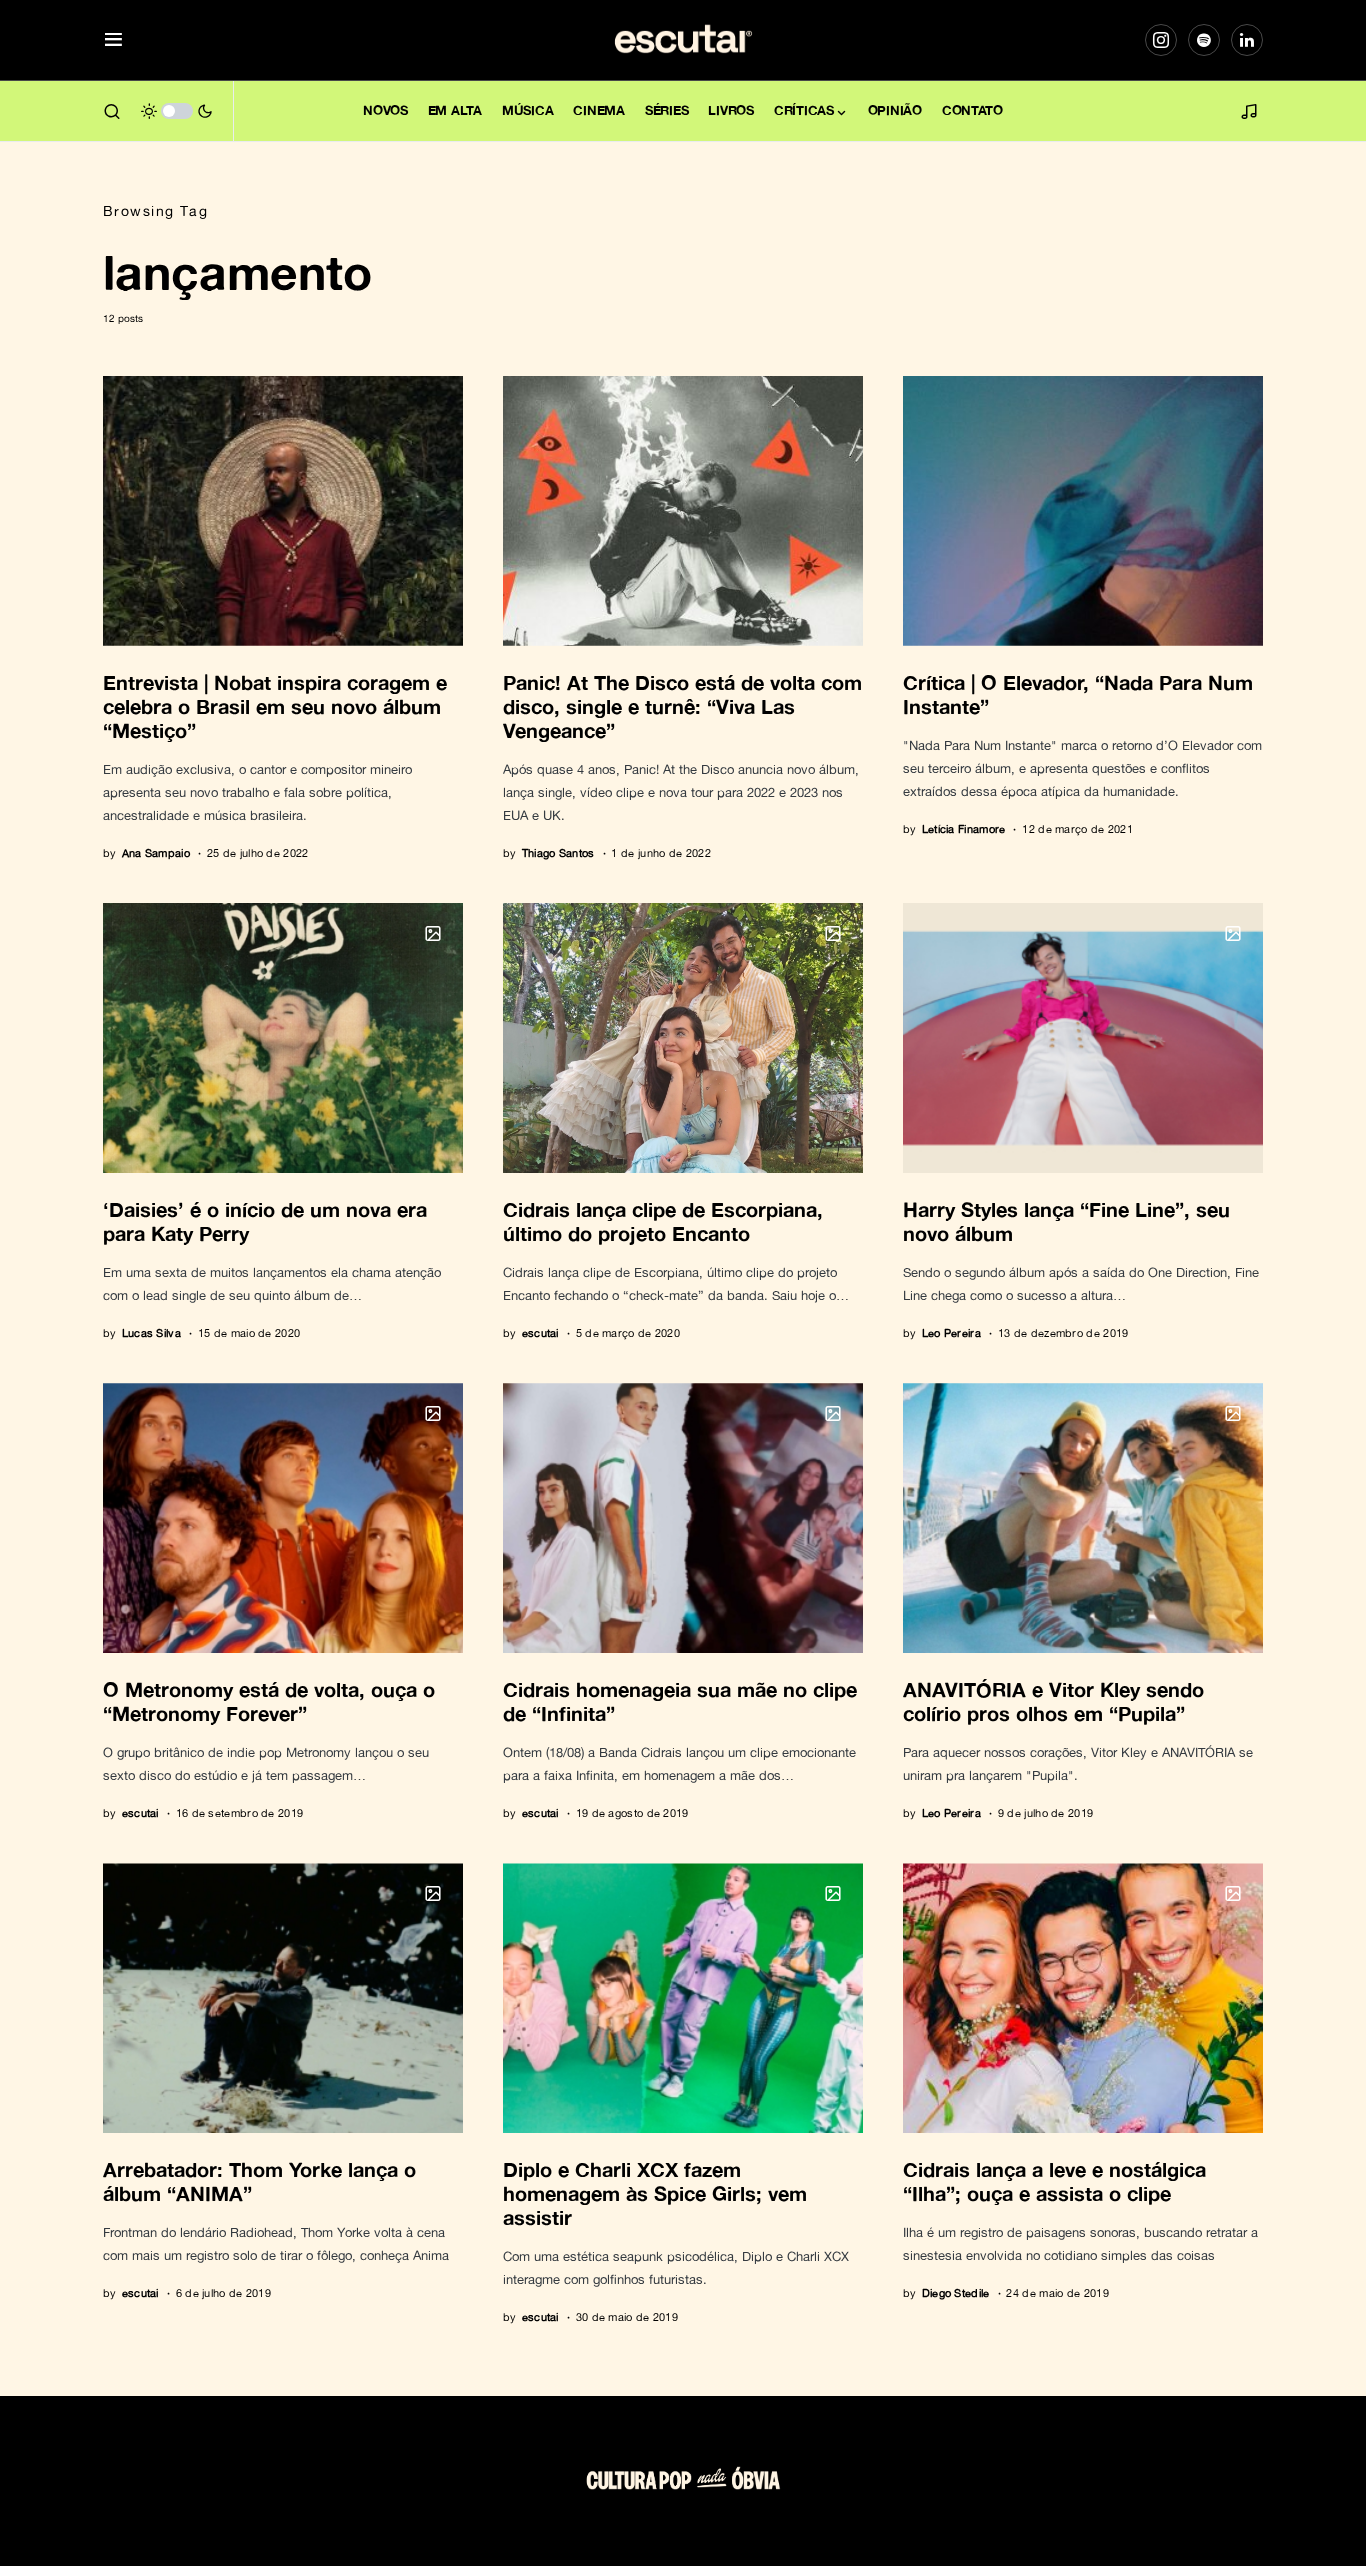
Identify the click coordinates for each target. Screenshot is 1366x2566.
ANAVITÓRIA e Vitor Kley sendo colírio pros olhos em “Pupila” (1053, 1701)
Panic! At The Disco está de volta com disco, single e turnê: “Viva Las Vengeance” (682, 706)
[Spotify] (1204, 40)
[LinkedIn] (1247, 40)
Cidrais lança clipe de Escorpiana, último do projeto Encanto (663, 1221)
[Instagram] (1161, 40)
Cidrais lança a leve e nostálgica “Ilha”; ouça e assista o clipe (1054, 2181)
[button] (113, 40)
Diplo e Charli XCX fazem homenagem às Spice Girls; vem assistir (655, 2193)
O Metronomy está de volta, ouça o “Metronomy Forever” (269, 1701)
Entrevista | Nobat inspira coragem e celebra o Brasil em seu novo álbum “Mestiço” (275, 706)
